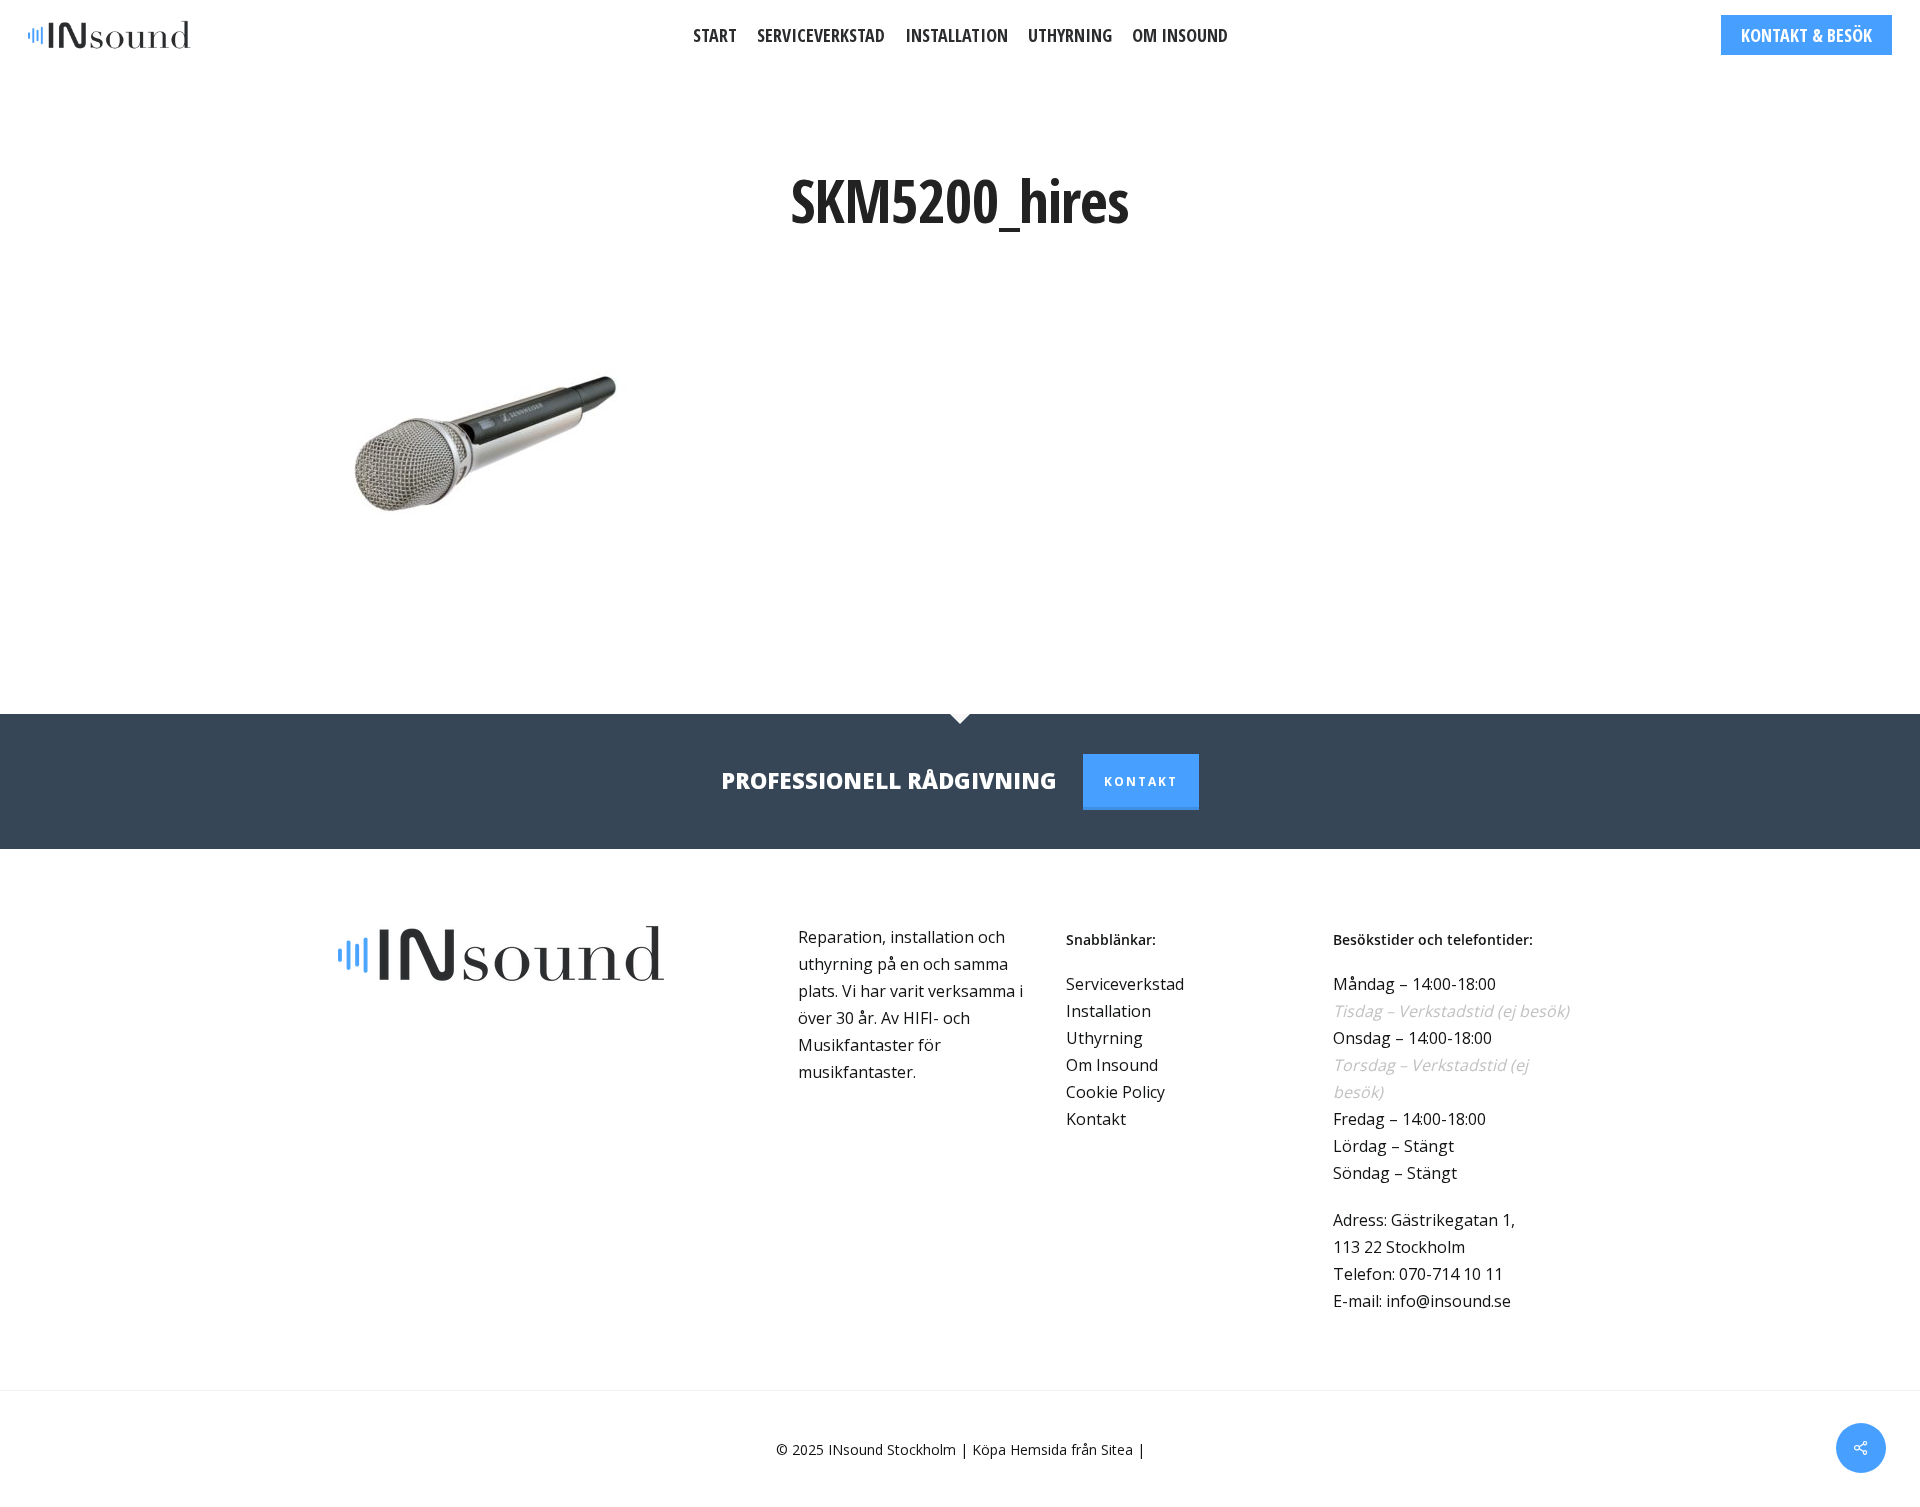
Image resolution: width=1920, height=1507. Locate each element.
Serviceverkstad (1125, 984)
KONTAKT (1141, 781)
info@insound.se (1448, 1301)
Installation (1108, 1011)
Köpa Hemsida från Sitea (1052, 1449)
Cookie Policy (1115, 1092)
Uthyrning (1104, 1038)
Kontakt (1096, 1119)
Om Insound (1112, 1065)
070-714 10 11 (1451, 1274)
